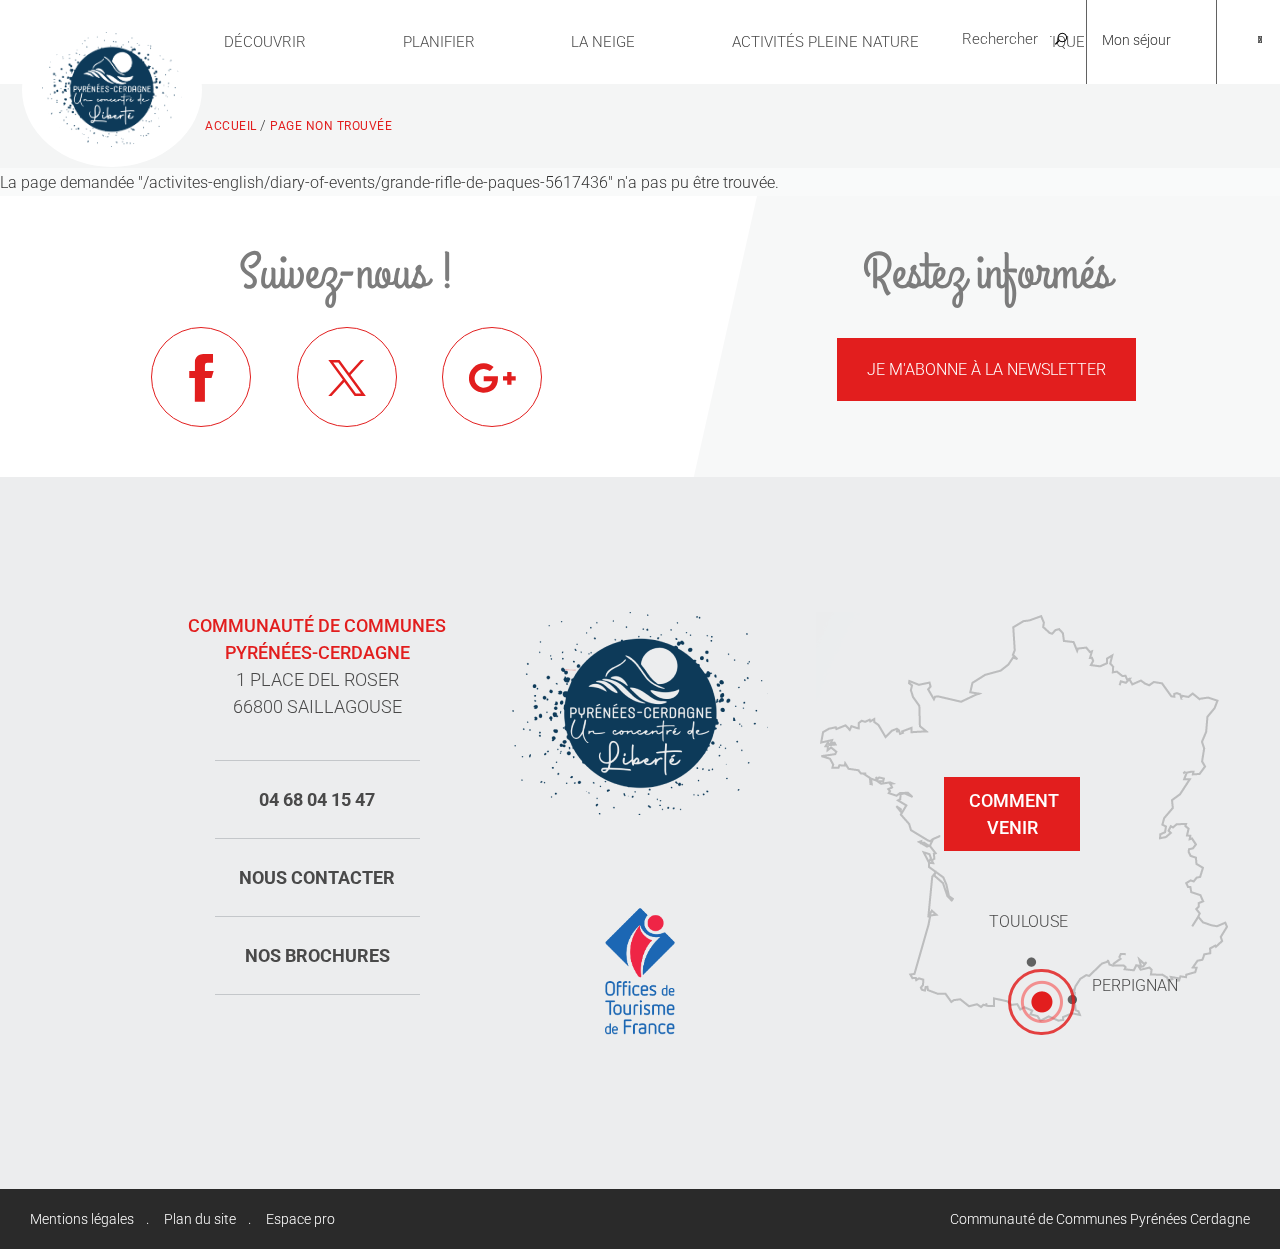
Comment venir (1014, 814)
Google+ (492, 377)
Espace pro (300, 1219)
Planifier (439, 42)
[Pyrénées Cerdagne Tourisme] (112, 87)
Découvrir (265, 42)
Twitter (347, 377)
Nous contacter (317, 877)
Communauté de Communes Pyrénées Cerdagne (1100, 1219)
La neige (603, 42)
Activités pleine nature (825, 42)
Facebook (201, 377)
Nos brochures (317, 955)
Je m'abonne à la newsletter (986, 369)
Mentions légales (82, 1219)
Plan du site (200, 1219)
